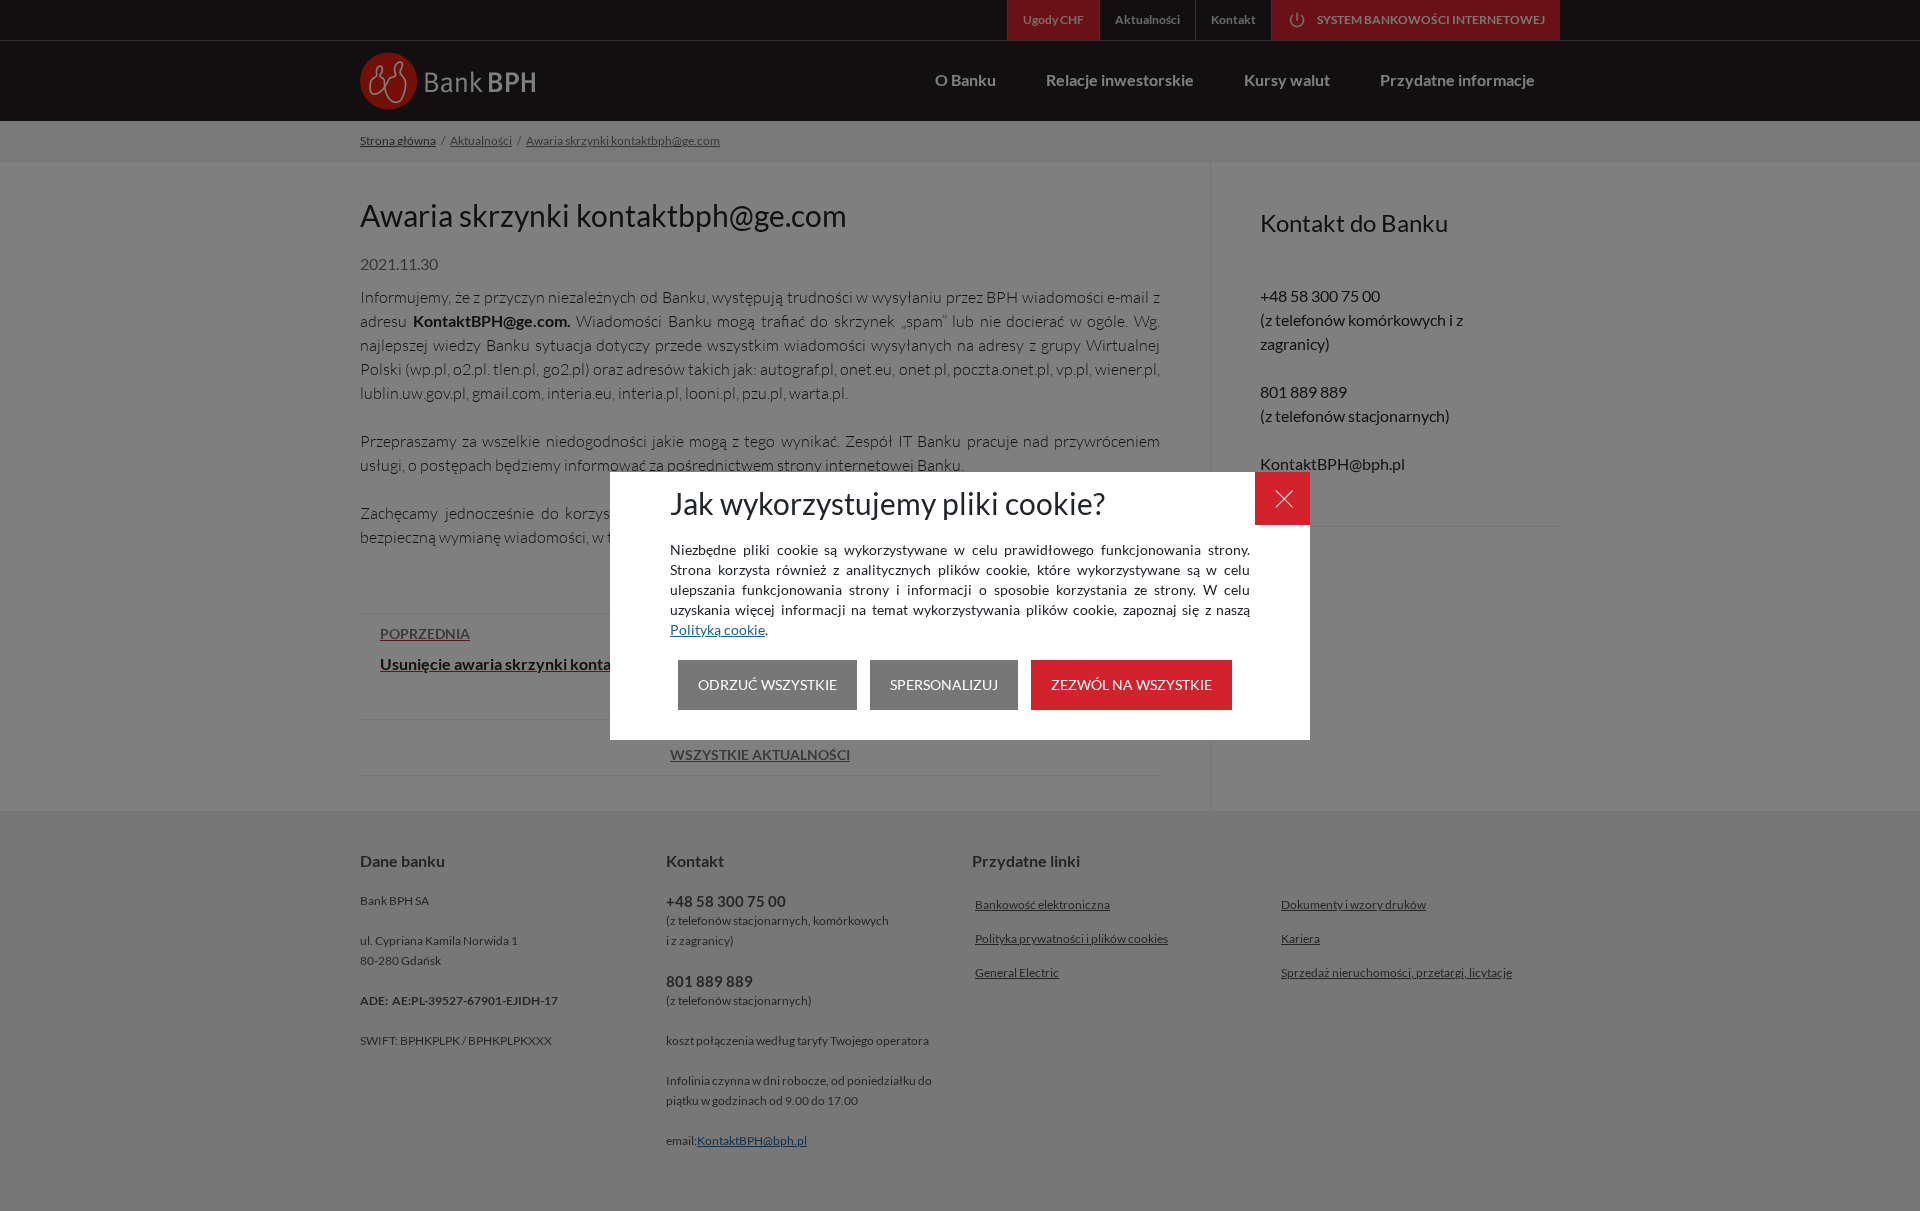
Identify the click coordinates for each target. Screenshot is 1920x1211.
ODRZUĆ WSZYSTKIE (767, 684)
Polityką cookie (717, 629)
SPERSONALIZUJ (944, 684)
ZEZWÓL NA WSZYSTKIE (1131, 684)
